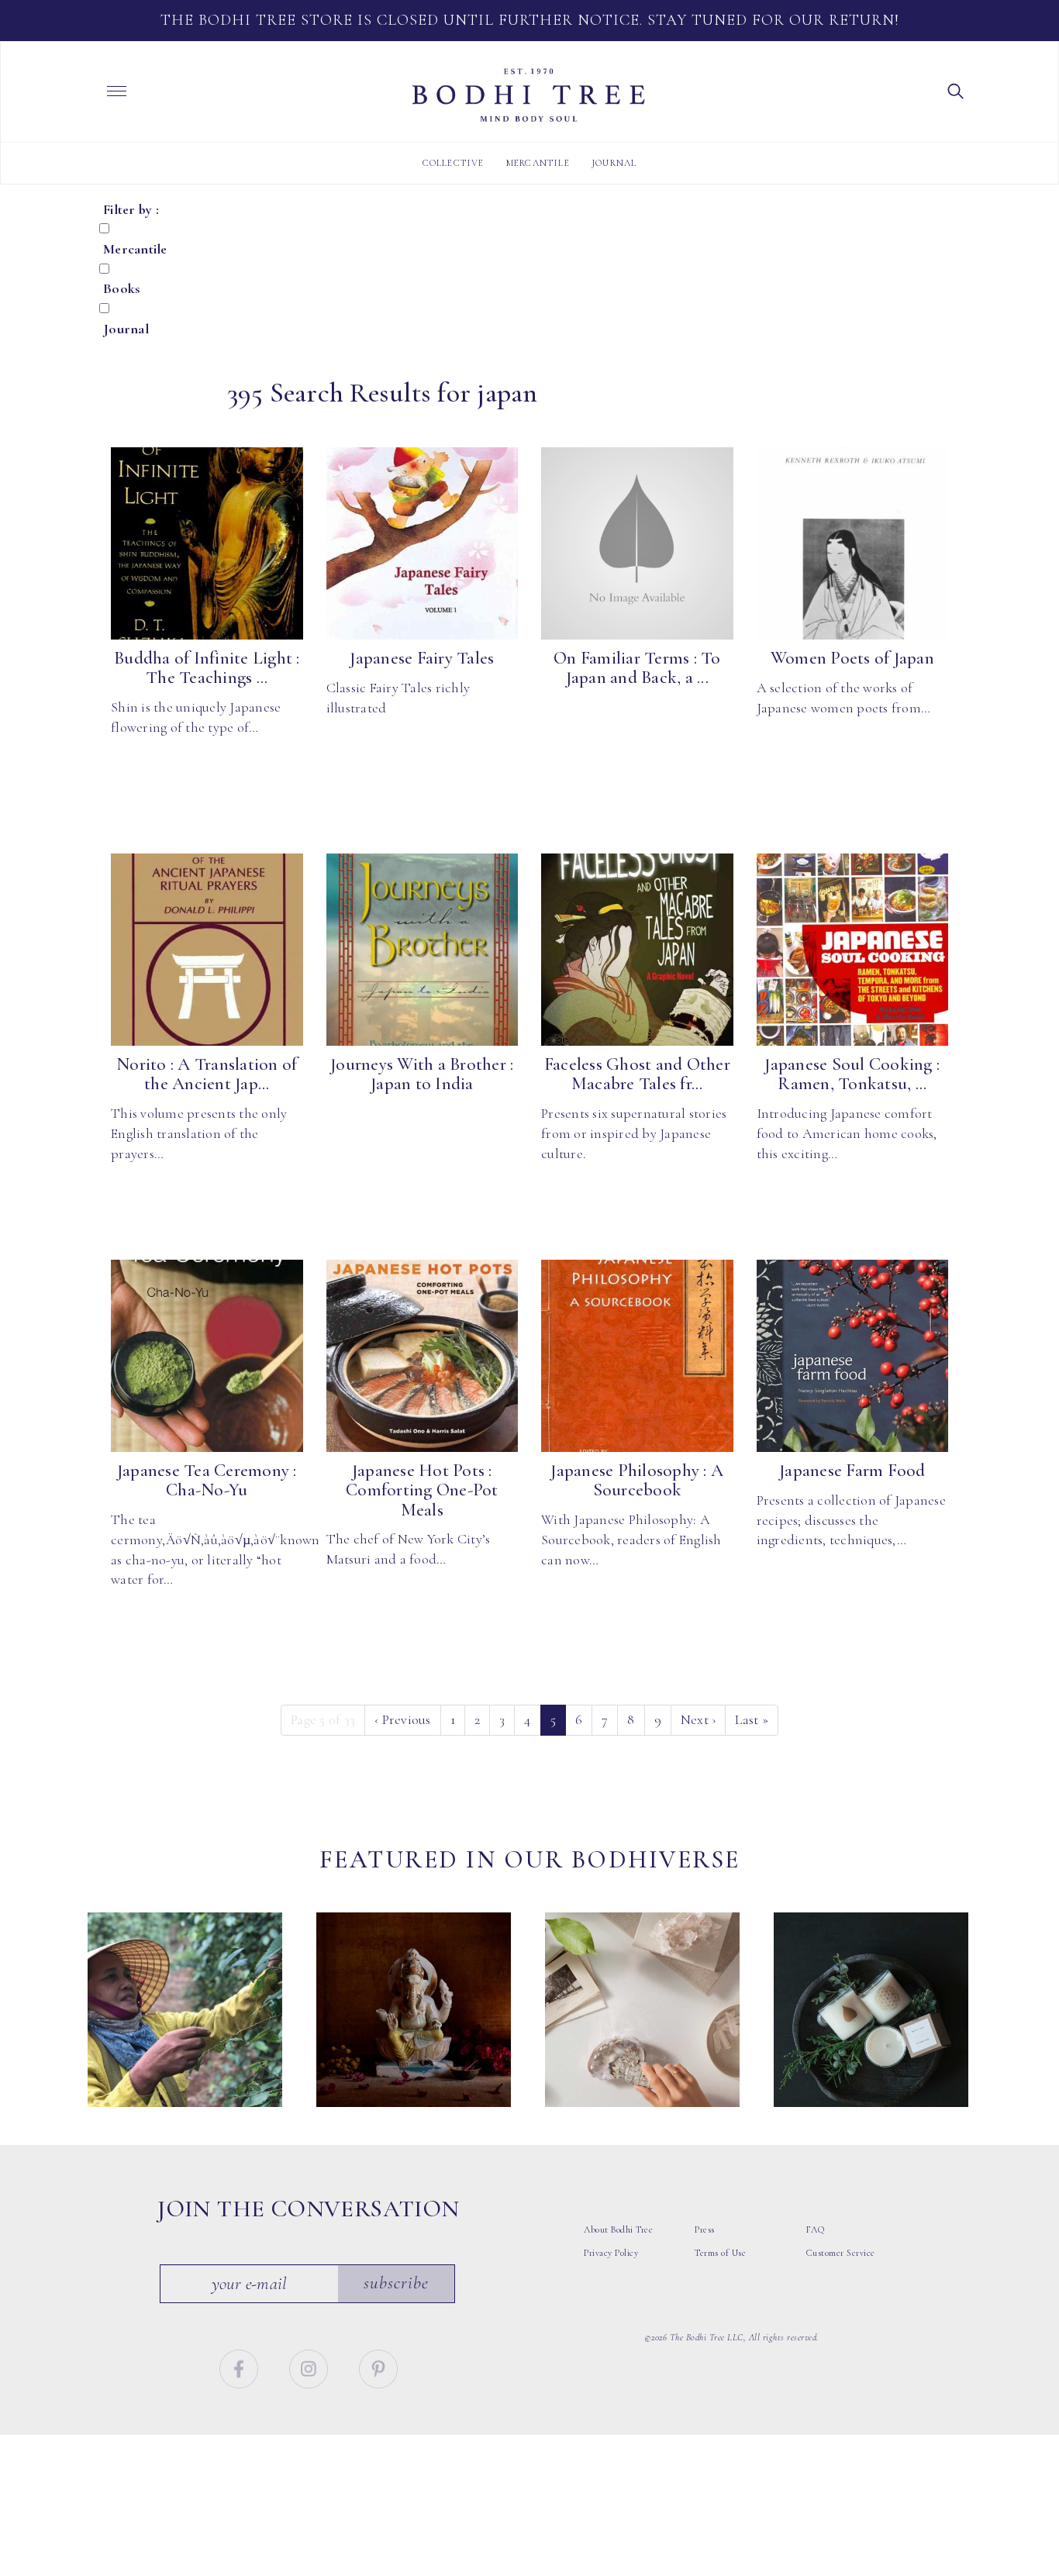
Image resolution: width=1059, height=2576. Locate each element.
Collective (454, 163)
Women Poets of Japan (852, 658)
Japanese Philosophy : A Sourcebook (637, 1480)
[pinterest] (378, 2367)
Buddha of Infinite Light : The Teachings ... (207, 668)
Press (705, 2229)
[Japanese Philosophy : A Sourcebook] (637, 1356)
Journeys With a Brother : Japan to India (422, 1074)
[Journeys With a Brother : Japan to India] (423, 950)
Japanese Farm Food (852, 1471)
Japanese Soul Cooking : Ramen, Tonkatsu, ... (852, 1074)
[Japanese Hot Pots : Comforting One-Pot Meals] (423, 1356)
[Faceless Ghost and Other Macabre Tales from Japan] (637, 950)
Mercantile (538, 163)
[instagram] (310, 2367)
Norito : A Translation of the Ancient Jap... (207, 1074)
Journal (614, 163)
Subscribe (396, 2283)
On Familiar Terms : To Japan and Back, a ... (637, 668)
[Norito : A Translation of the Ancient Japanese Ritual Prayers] (207, 950)
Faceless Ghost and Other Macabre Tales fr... (637, 1074)
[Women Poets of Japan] (853, 543)
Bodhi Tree (529, 95)
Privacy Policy (611, 2253)
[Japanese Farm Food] (853, 1356)
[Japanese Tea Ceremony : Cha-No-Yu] (207, 1356)
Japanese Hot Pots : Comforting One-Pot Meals (422, 1490)
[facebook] (241, 2367)
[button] (956, 90)
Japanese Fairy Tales (422, 658)
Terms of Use (720, 2253)
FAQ (816, 2229)
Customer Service (841, 2253)
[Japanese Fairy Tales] (423, 543)
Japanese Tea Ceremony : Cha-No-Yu (207, 1480)
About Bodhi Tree (618, 2229)
